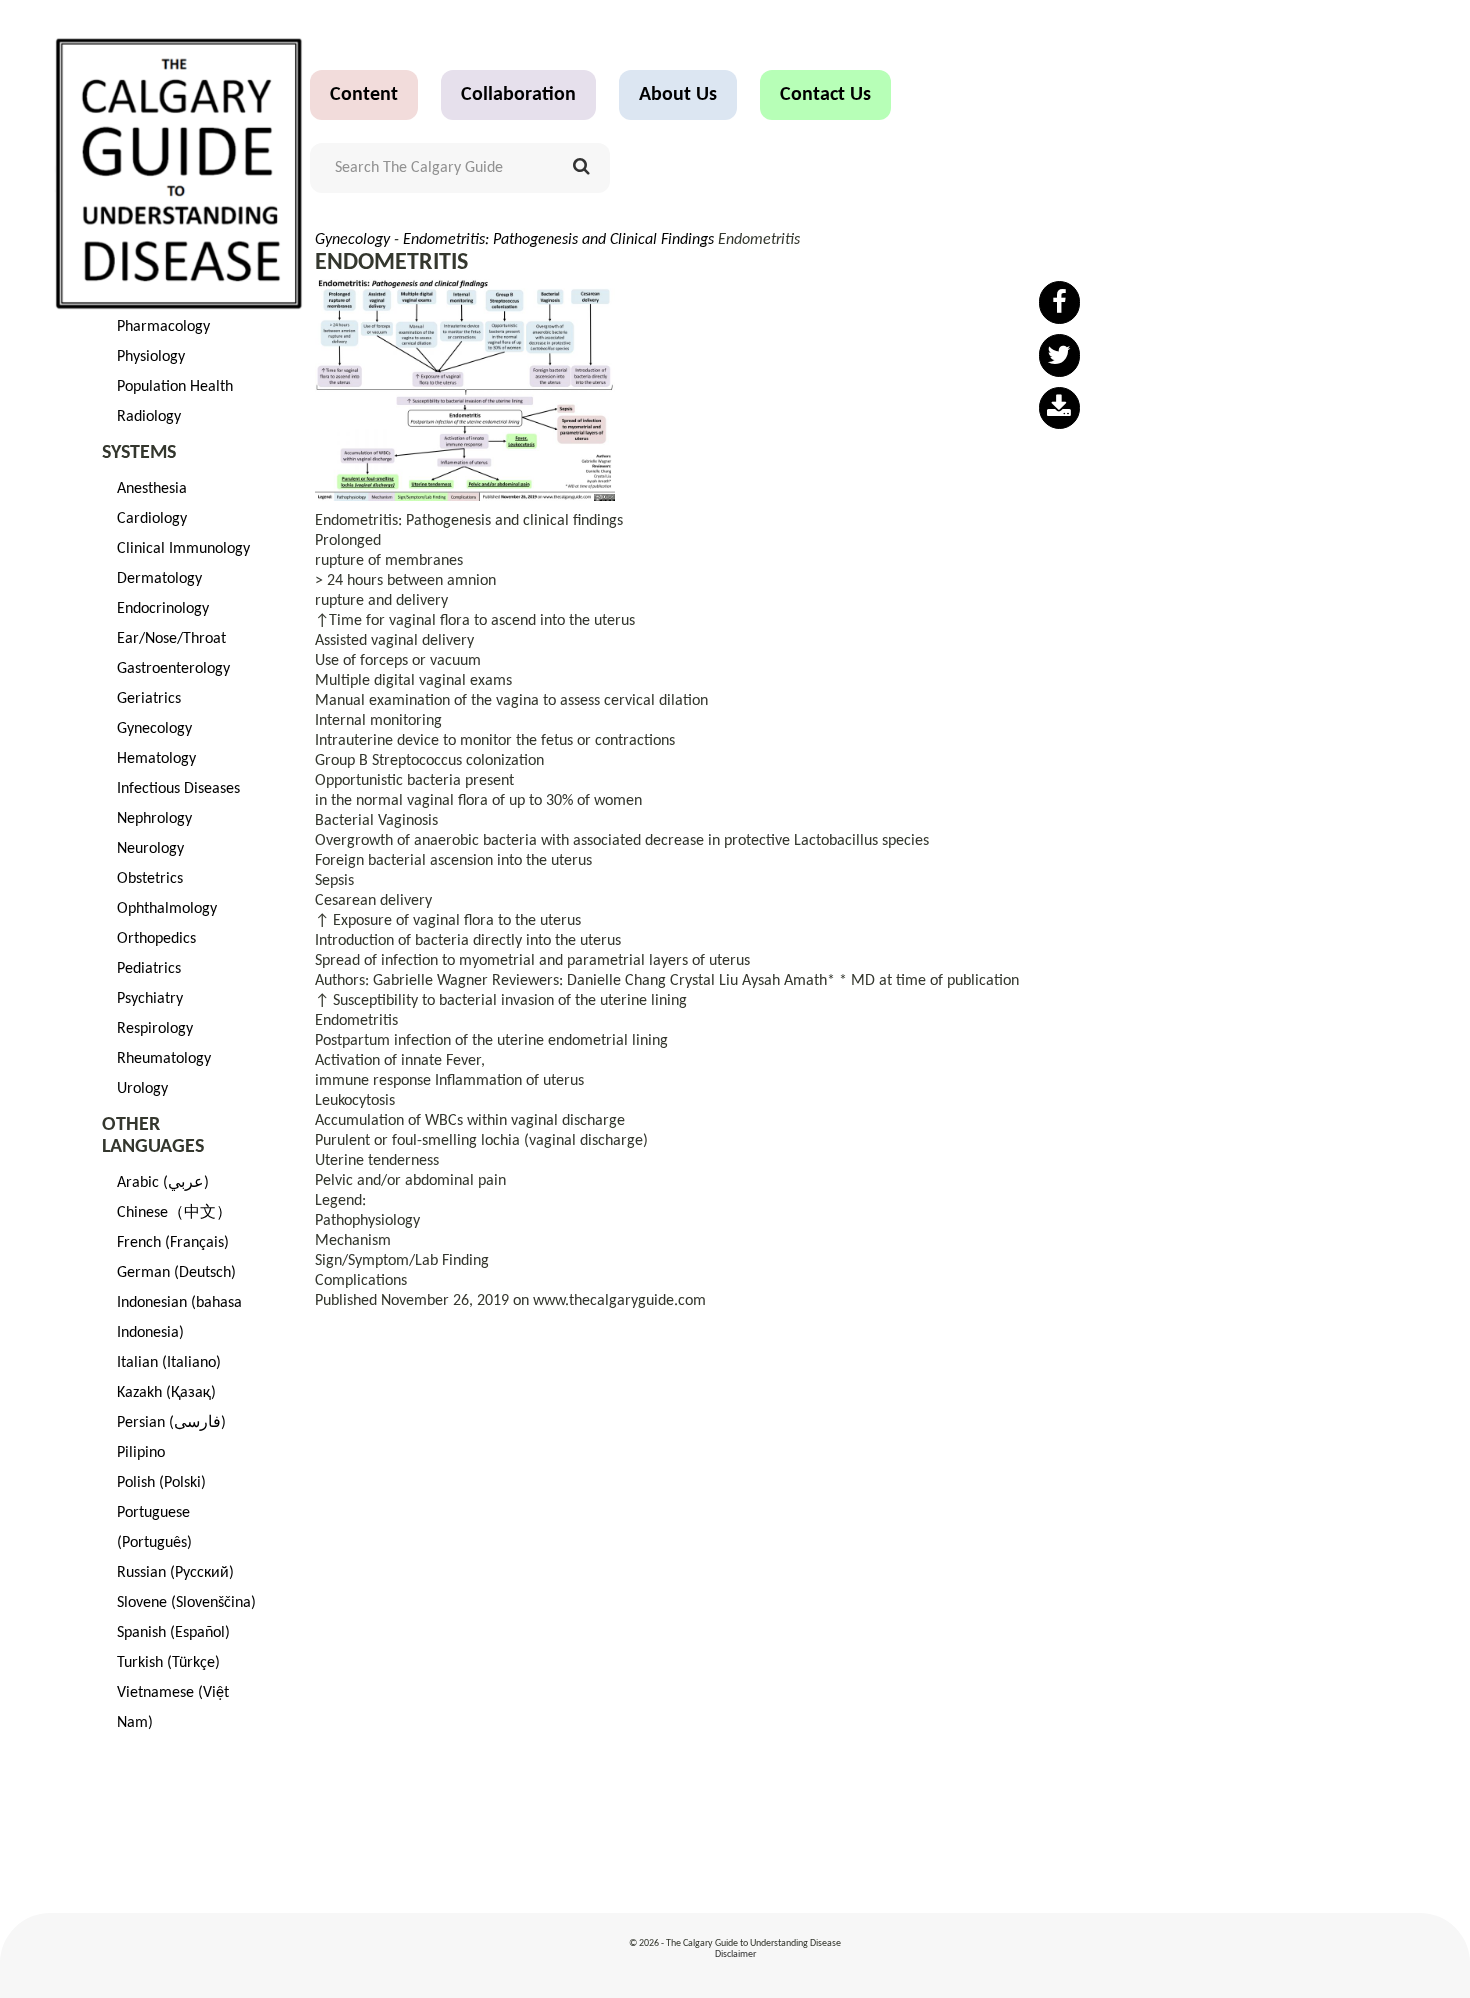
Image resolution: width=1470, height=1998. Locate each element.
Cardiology (152, 519)
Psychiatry (150, 999)
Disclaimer (735, 1954)
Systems (139, 453)
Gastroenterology (173, 669)
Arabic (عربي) (163, 1183)
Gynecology (154, 729)
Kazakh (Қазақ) (166, 1393)
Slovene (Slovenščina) (186, 1603)
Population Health (175, 387)
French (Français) (173, 1243)
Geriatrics (149, 699)
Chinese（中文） (174, 1213)
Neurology (150, 849)
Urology (142, 1089)
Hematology (156, 759)
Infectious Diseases (178, 789)
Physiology (151, 357)
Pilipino (141, 1453)
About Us (678, 95)
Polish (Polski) (161, 1483)
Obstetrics (150, 879)
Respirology (155, 1029)
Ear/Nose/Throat (171, 639)
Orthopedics (156, 939)
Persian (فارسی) (171, 1423)
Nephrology (154, 819)
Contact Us (825, 95)
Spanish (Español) (173, 1633)
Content (364, 95)
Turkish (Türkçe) (168, 1663)
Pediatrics (149, 969)
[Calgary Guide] (180, 130)
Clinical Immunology (183, 549)
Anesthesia (152, 489)
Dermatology (159, 579)
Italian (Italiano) (169, 1363)
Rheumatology (164, 1059)
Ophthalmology (167, 909)
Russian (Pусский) (175, 1573)
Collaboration (518, 95)
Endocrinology (163, 609)
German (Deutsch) (176, 1273)
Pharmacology (163, 327)
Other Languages (153, 1136)
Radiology (149, 417)
